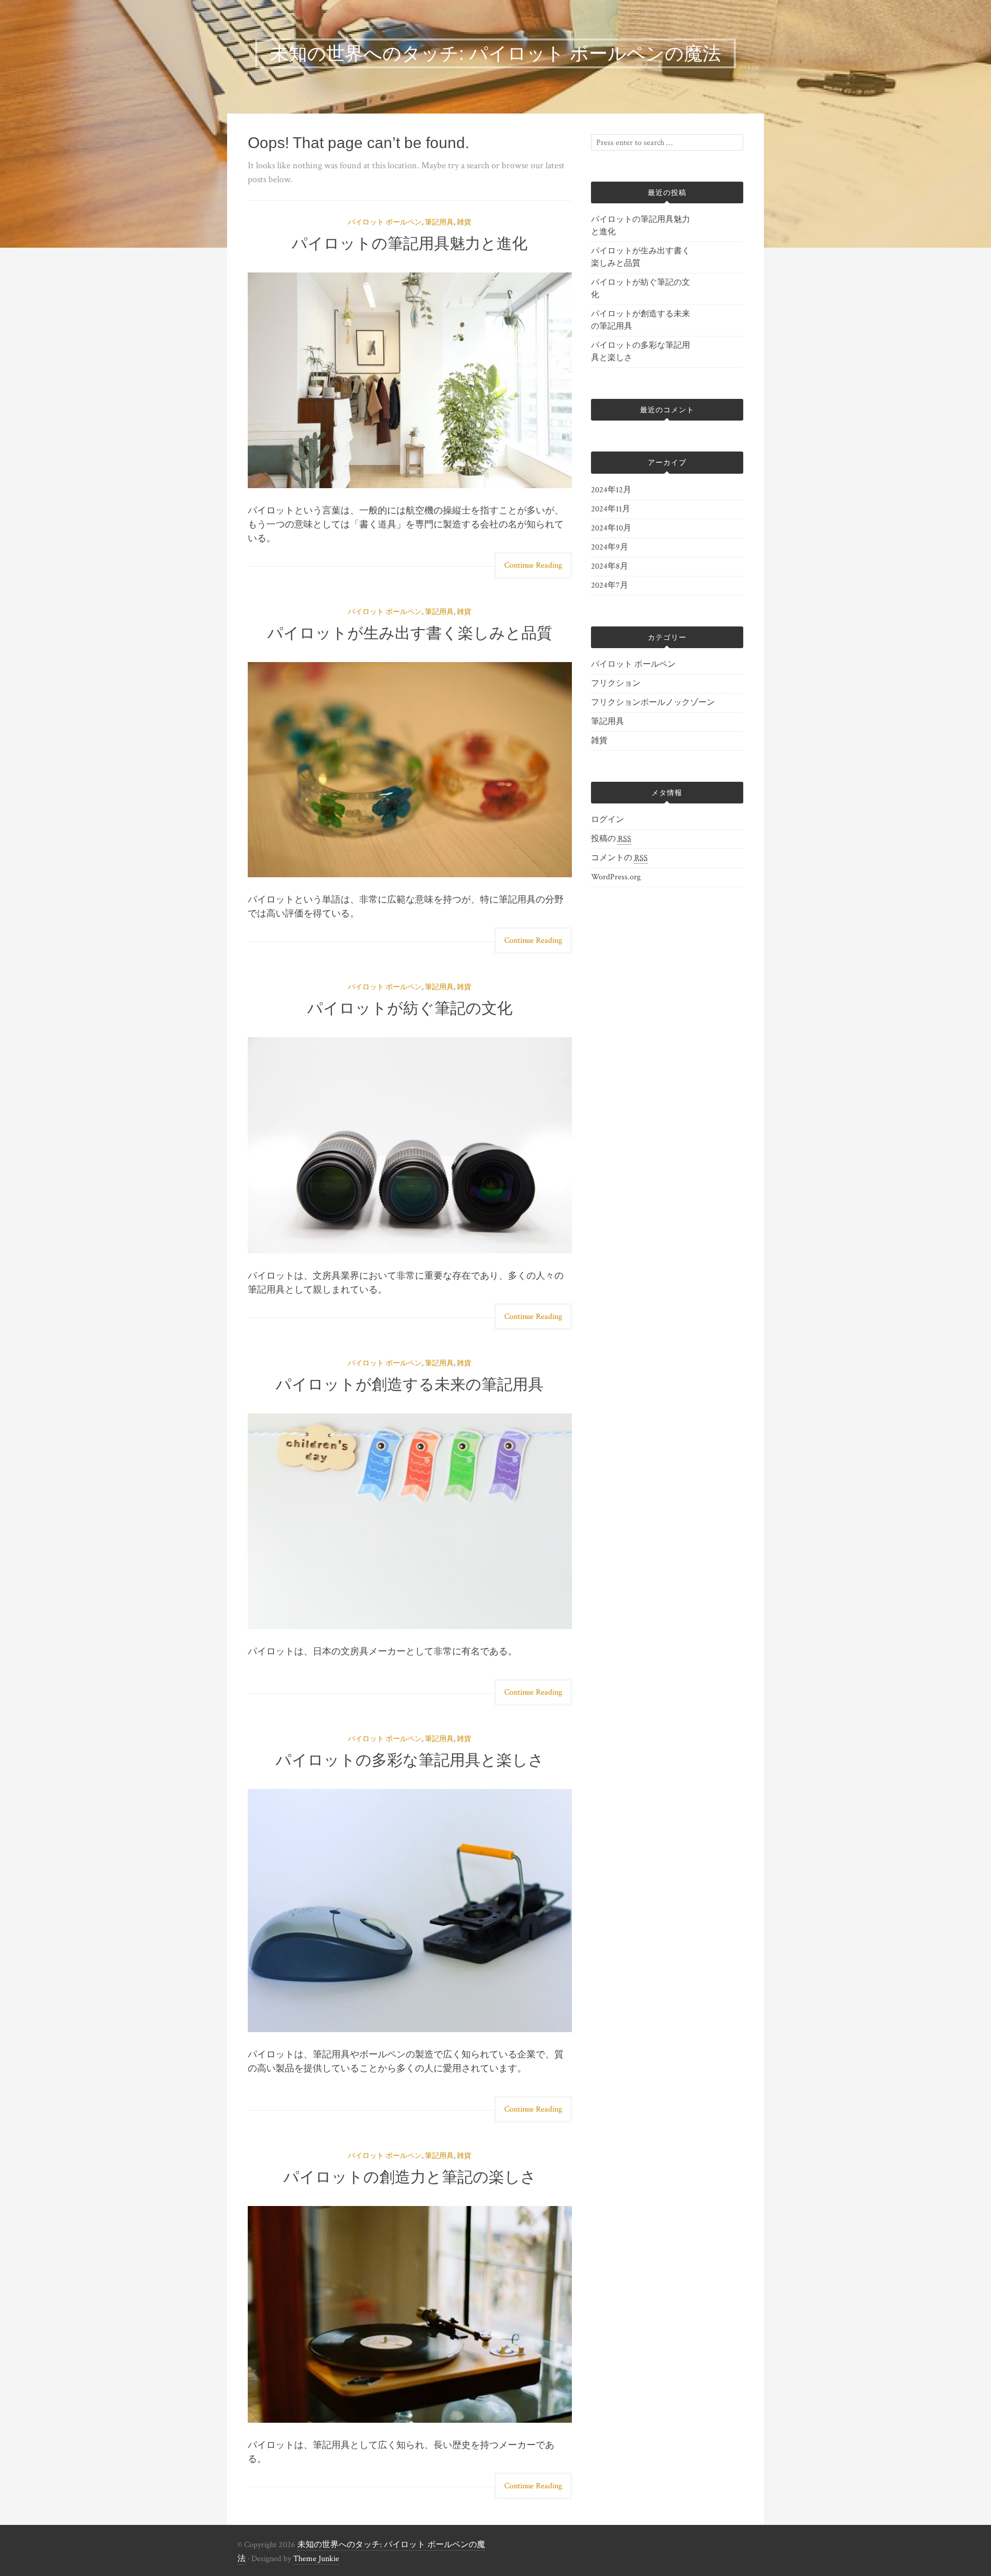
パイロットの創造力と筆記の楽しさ (410, 2177)
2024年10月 (611, 528)
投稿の (611, 839)
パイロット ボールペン (385, 222)
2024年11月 (611, 509)
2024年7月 (610, 585)
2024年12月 (611, 490)
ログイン (608, 820)
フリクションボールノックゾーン (653, 703)
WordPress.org (616, 877)
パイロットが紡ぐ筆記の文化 (410, 1008)
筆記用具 (439, 222)
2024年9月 (610, 547)
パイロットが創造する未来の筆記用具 (410, 1384)
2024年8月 (610, 566)
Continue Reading (533, 565)
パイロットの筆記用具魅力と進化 (410, 243)
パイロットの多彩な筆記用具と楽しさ (410, 1760)
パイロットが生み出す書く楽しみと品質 (410, 633)
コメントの (619, 858)
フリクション (616, 683)
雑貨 (464, 222)
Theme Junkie (316, 2559)
